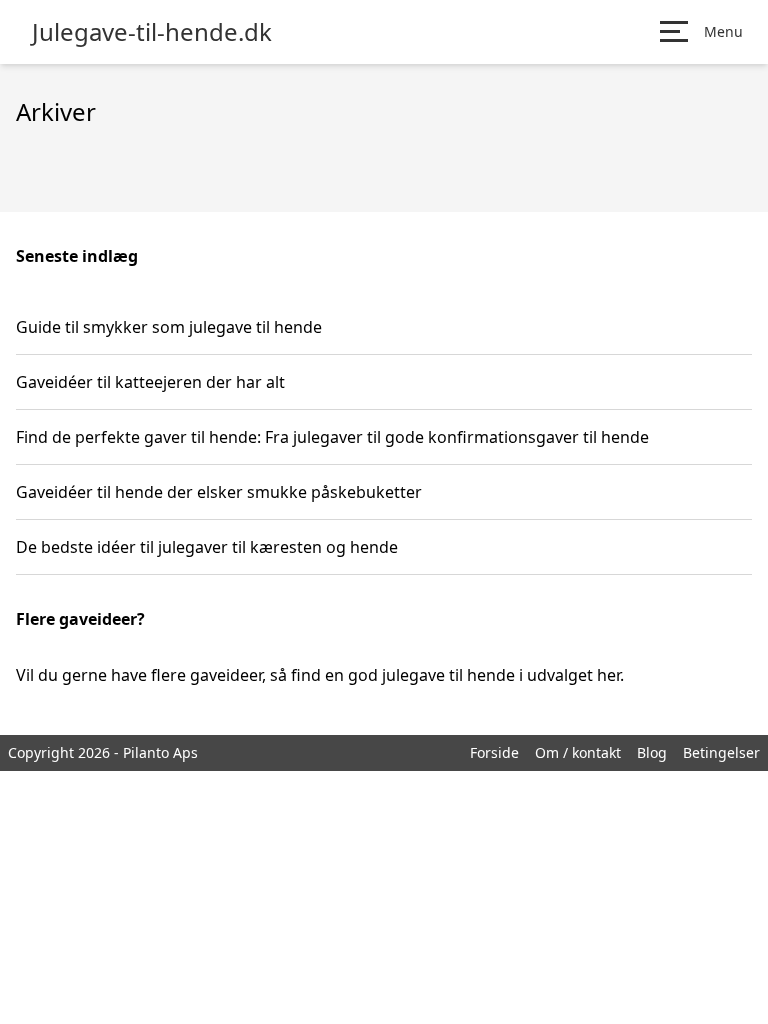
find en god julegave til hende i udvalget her (455, 675)
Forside (494, 752)
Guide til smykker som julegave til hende (169, 327)
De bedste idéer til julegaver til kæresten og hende (207, 547)
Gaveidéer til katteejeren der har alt (150, 382)
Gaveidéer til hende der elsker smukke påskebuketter (219, 492)
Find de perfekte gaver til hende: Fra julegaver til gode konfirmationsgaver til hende (332, 437)
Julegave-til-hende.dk (152, 32)
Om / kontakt (578, 752)
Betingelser (721, 752)
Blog (652, 752)
